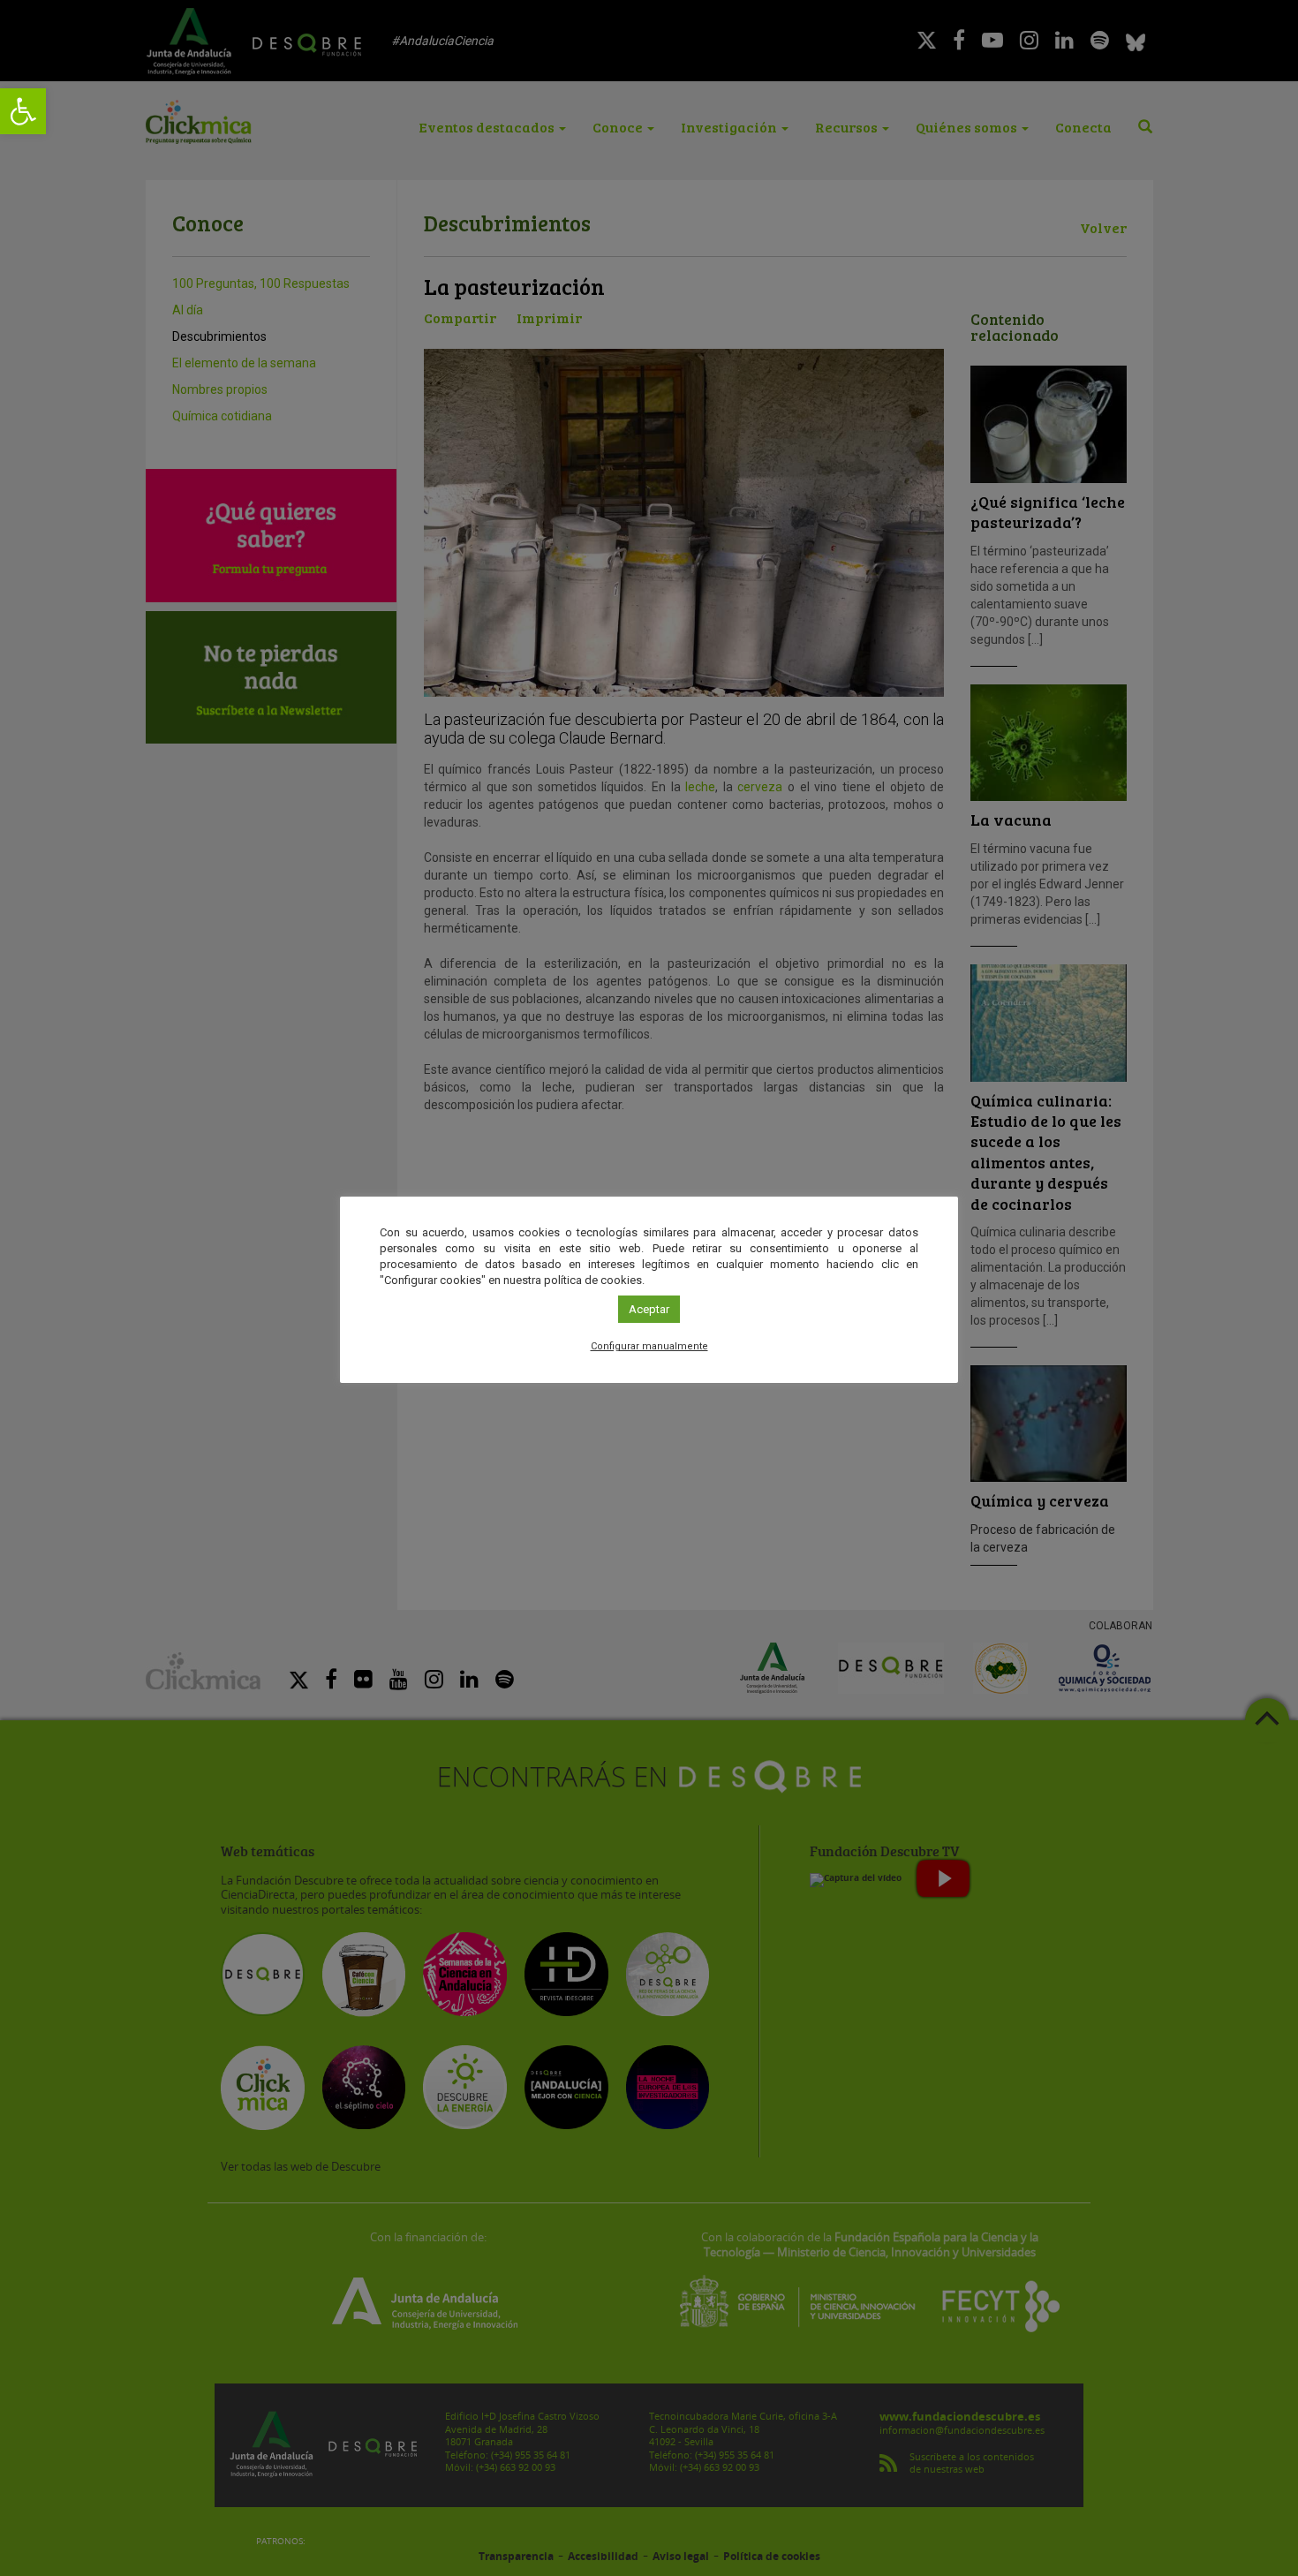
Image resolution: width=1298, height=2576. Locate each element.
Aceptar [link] (649, 1309)
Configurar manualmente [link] (649, 1346)
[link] (23, 111)
